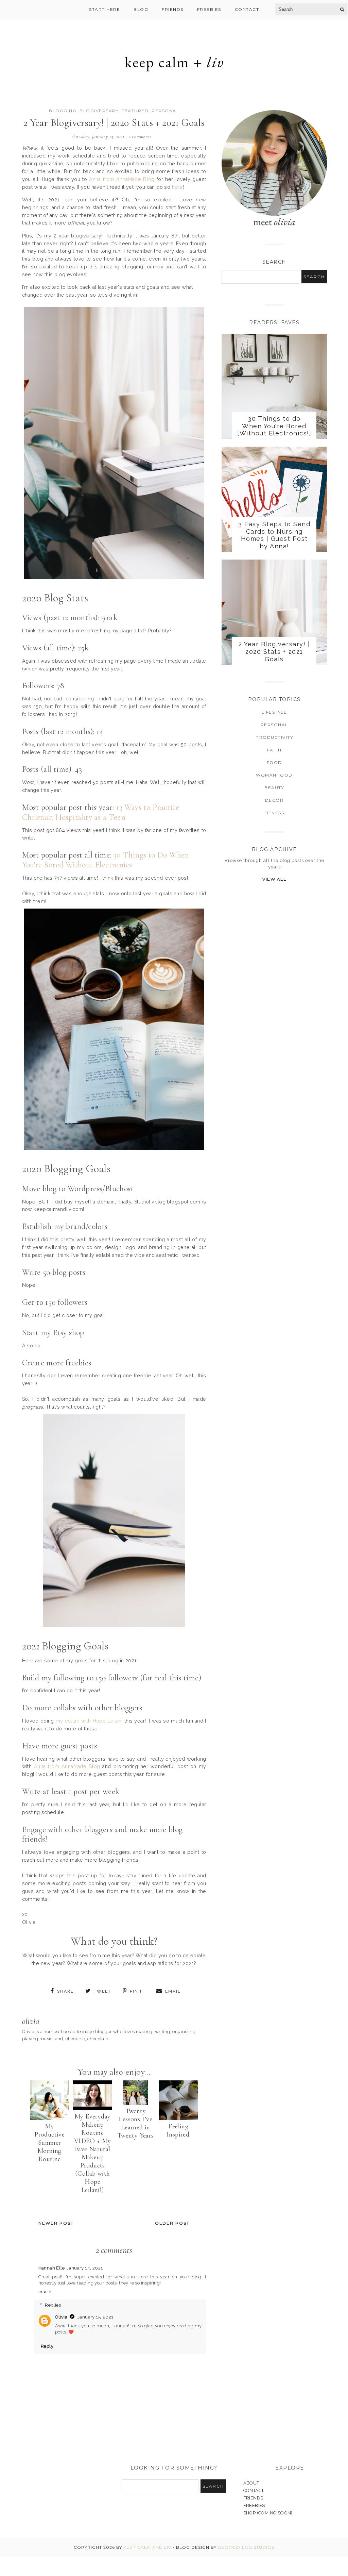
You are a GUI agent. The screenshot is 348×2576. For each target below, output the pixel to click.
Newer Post (56, 2223)
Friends (173, 9)
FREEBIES (254, 2505)
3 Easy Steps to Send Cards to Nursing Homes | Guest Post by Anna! (274, 535)
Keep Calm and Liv (147, 2547)
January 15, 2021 (95, 2317)
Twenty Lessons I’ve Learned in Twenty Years (136, 2123)
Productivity (274, 737)
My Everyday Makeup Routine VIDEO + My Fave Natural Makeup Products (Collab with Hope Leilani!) (93, 2153)
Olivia (61, 2317)
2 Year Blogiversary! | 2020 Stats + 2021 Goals (274, 651)
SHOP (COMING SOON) (268, 2513)
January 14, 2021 (85, 2268)
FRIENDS (253, 2498)
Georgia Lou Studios (246, 2547)
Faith (274, 750)
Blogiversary (99, 111)
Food (274, 762)
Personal (165, 111)
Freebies (209, 9)
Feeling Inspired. (179, 2130)
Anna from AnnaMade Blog (122, 179)
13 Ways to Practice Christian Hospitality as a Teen (101, 812)
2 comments (140, 137)
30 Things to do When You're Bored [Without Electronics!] (274, 426)
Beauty (274, 788)
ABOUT (251, 2483)
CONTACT (254, 2490)
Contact (247, 9)
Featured (135, 111)
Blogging (63, 111)
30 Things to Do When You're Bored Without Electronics (106, 860)
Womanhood (274, 775)
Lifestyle (274, 712)
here (178, 187)
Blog (141, 9)
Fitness (274, 813)
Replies (53, 2305)
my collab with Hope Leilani (89, 1721)
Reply (45, 2292)
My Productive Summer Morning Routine (49, 2143)
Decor (274, 800)
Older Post (172, 2223)
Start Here (105, 9)
